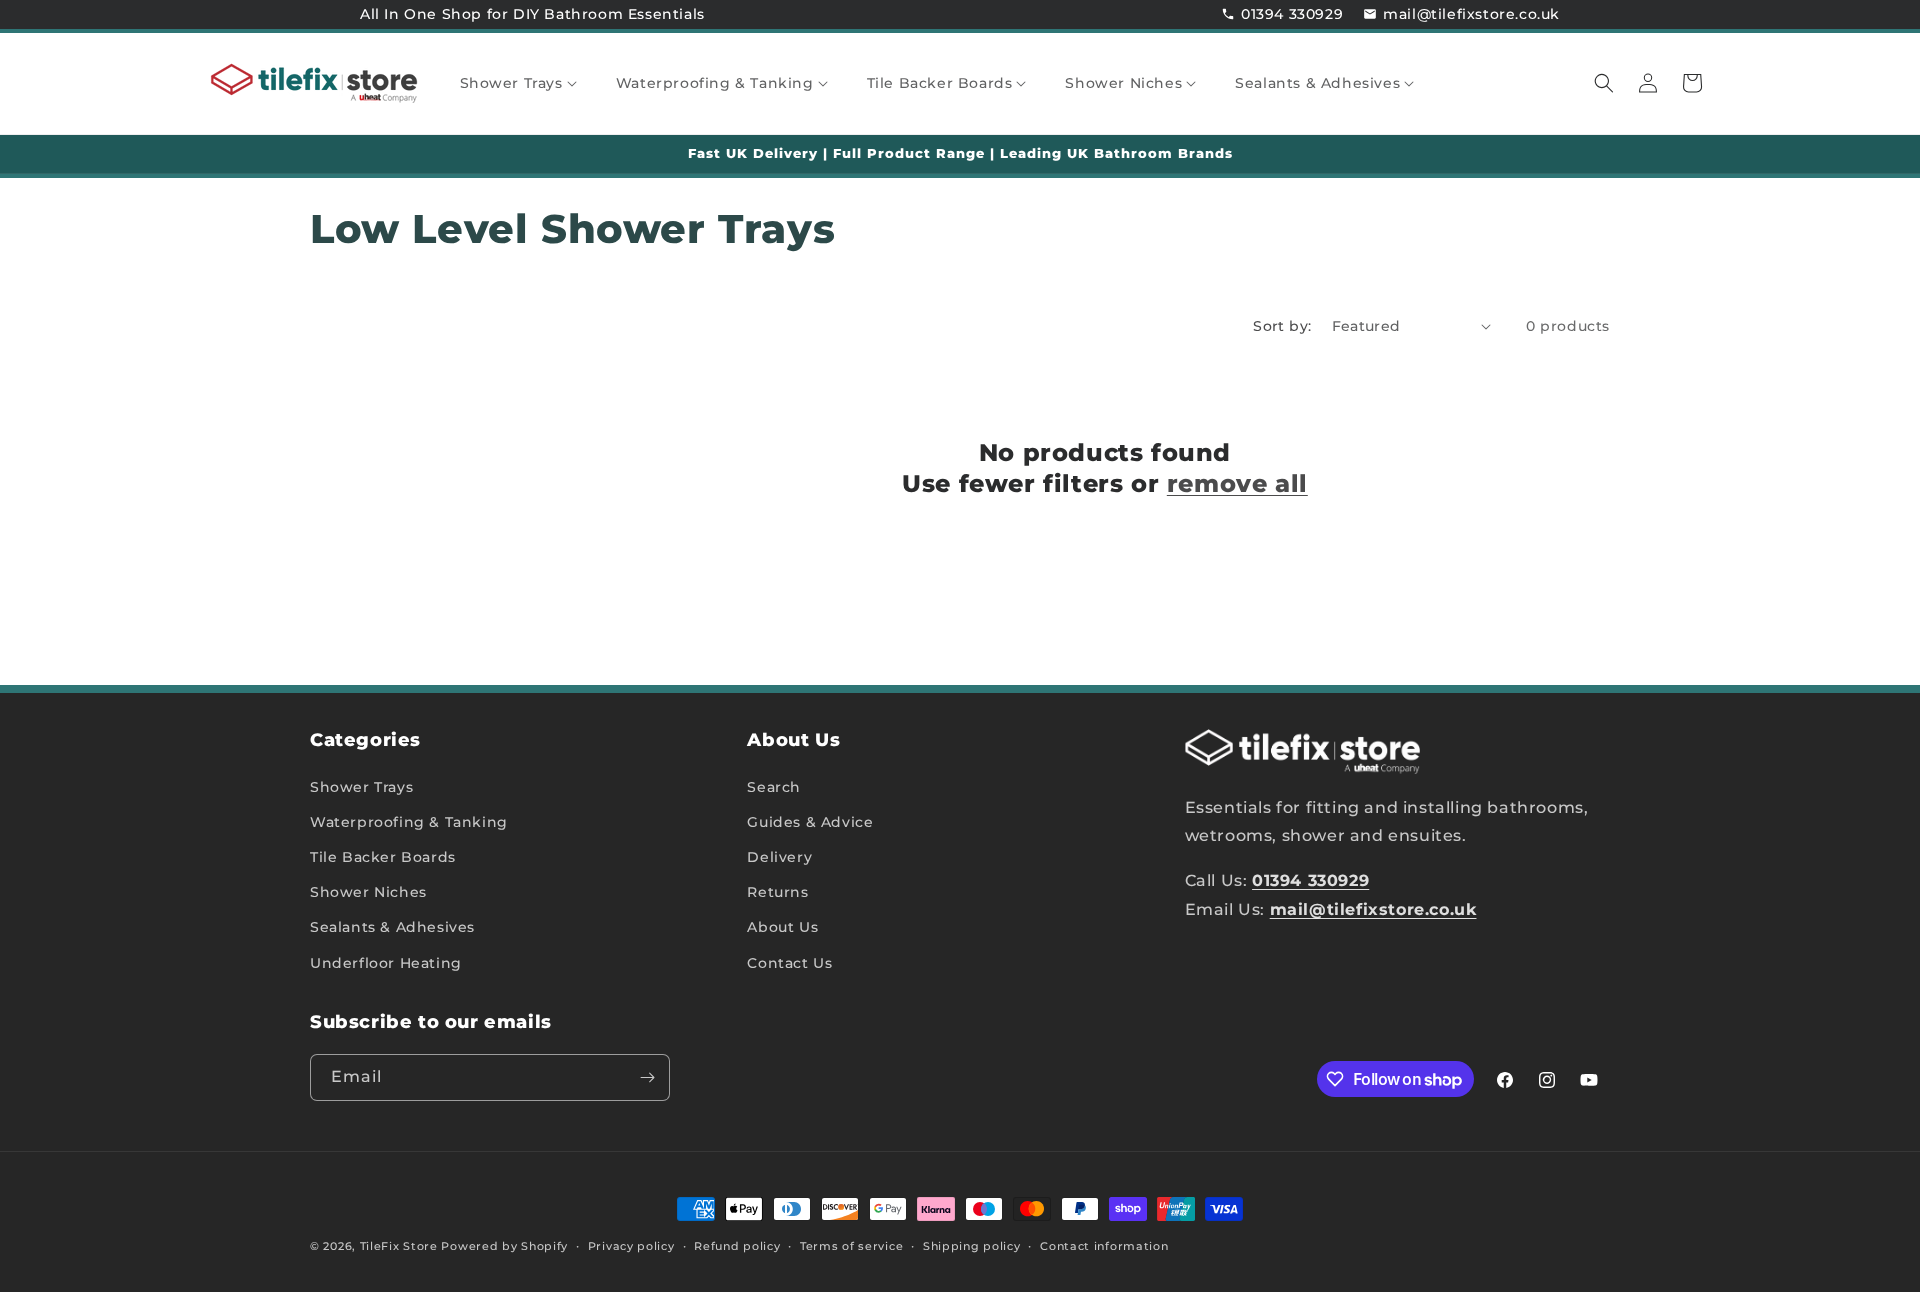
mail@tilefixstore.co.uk (1471, 14)
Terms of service (851, 1246)
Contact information (1104, 1246)
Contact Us (789, 963)
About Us (782, 927)
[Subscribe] (647, 1077)
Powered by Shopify (504, 1246)
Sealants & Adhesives (392, 927)
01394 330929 (1292, 14)
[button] (526, 83)
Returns (777, 892)
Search (774, 787)
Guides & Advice (810, 822)
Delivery (779, 857)
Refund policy (737, 1246)
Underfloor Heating (386, 963)
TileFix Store (399, 1246)
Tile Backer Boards (383, 857)
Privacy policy (631, 1246)
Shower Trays (361, 787)
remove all (1237, 483)
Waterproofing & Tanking (409, 822)
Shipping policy (972, 1246)
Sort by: (1282, 326)
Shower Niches (368, 892)
